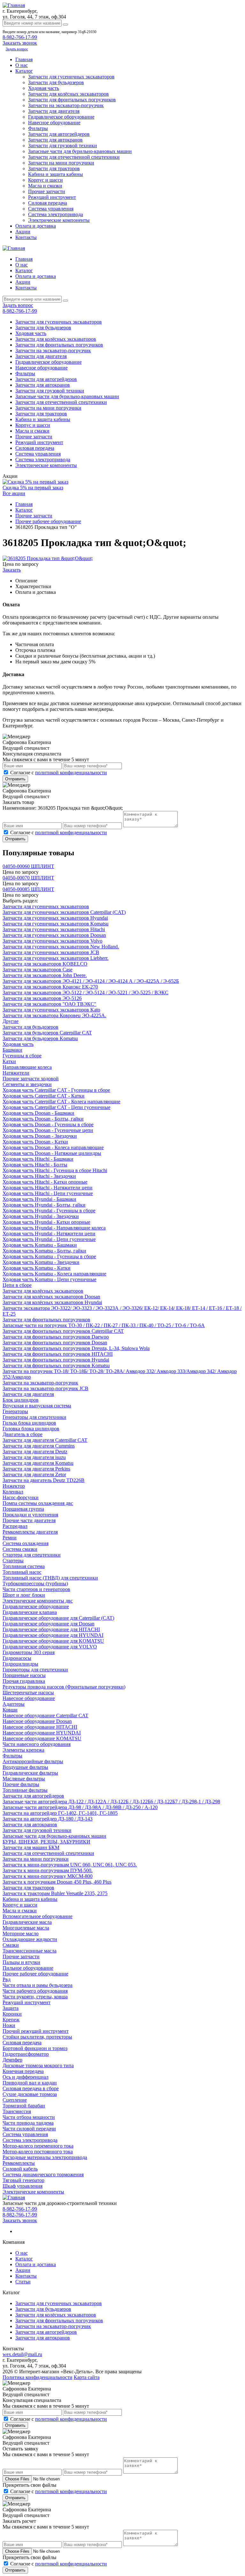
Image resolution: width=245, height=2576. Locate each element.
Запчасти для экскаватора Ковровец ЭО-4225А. (54, 1015)
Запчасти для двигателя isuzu (34, 1457)
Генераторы (15, 1411)
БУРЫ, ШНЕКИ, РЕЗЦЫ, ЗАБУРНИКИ (46, 1842)
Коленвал (13, 1492)
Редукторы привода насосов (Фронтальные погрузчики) (64, 1687)
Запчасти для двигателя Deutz (35, 1452)
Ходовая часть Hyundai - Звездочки (41, 1216)
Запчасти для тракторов (54, 168)
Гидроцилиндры (20, 1664)
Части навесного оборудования (37, 1744)
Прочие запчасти (47, 191)
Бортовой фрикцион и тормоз (35, 2048)
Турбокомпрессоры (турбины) (35, 1584)
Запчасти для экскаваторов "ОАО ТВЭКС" (49, 1004)
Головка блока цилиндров (31, 1429)
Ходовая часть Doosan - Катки (35, 1142)
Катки (9, 1061)
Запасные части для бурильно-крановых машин (80, 151)
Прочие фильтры (21, 1784)
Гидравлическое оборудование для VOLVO (50, 1647)
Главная (24, 59)
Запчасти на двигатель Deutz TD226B (44, 1480)
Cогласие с (59, 773)
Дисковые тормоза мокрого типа (38, 2065)
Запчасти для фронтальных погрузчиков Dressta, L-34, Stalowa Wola (76, 1348)
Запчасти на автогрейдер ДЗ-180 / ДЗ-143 (48, 1819)
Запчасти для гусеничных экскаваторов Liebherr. (56, 958)
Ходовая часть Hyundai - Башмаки (39, 1199)
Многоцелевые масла (26, 1928)
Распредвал (15, 1526)
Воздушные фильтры (25, 1767)
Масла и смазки (45, 186)
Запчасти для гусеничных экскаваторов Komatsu (56, 924)
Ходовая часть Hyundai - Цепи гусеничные (49, 1239)
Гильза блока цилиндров (29, 1423)
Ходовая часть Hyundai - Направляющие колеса (54, 1228)
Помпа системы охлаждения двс (38, 1503)
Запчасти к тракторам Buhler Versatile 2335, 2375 (55, 1893)
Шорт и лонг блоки (24, 1595)
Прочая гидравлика (24, 1681)
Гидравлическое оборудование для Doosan (48, 1624)
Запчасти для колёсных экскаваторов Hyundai (52, 1302)
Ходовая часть (44, 88)
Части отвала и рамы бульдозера (37, 1985)
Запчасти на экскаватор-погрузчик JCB (45, 1388)
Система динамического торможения (43, 2175)
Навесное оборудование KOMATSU (42, 1738)
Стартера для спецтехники (32, 1555)
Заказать (12, 570)
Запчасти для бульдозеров (56, 82)
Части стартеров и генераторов (36, 1589)
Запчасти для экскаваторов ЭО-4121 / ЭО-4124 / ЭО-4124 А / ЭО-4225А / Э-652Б (91, 981)
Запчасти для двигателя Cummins (39, 1446)
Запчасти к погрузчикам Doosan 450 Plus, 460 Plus (57, 1882)
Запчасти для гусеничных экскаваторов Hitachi (54, 929)
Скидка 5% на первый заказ (33, 488)
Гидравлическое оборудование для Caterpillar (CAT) (58, 1618)
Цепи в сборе (17, 1285)
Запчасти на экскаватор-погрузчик (66, 105)
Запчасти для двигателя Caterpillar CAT (45, 1440)
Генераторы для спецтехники (34, 1417)
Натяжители (16, 1073)
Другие (11, 1021)
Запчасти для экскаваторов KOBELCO (45, 964)
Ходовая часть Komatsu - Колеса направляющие (54, 1274)
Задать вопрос (17, 49)
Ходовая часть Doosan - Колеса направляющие (53, 1147)
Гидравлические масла (27, 1922)
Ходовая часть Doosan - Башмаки (38, 1113)
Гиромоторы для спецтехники (35, 1670)
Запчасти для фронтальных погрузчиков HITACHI (58, 1354)
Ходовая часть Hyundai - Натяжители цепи (49, 1233)
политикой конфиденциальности (71, 773)
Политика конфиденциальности (37, 2377)
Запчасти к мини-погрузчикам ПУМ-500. (48, 1870)
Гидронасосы (17, 1658)
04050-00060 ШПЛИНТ (28, 866)
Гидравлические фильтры (30, 1773)
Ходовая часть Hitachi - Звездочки (39, 1176)
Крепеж (11, 2020)
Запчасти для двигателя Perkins (36, 1469)
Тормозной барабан (24, 2106)
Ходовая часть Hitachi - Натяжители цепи (48, 1188)
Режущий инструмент (52, 197)
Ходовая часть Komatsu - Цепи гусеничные (49, 1279)
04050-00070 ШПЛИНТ (28, 878)
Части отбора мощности (29, 2117)
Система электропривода (56, 214)
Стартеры (13, 1561)
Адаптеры (14, 1704)
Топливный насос (22, 1572)
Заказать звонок (20, 2220)
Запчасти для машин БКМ (31, 1847)
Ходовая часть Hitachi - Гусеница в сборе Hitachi (55, 1170)
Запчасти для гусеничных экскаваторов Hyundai (55, 918)
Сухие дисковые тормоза (30, 2094)
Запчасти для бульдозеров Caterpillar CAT (47, 1033)
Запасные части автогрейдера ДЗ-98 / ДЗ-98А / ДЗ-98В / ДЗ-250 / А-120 (80, 1807)
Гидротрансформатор (26, 2054)
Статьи (23, 2282)
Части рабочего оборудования (35, 1991)
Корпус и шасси (45, 180)
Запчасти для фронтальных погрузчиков (72, 100)
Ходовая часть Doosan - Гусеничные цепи (48, 1130)
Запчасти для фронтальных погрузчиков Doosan (55, 1343)
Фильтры (38, 128)
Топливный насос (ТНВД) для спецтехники (50, 1578)
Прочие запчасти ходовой (31, 1079)
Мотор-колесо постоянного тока (38, 2152)
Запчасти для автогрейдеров (59, 134)
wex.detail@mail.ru (22, 2354)
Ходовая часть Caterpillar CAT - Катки (44, 1096)
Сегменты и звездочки (27, 1084)
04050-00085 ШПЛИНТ (28, 889)
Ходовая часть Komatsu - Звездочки (41, 1262)
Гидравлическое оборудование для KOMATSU (53, 1641)
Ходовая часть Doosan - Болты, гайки (43, 1119)
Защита (11, 2008)
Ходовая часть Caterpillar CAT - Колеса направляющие (61, 1102)
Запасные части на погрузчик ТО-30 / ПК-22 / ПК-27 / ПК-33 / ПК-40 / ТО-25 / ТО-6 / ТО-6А (104, 1325)
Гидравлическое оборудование (61, 117)
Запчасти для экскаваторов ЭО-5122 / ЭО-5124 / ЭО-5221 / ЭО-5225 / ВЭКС (85, 992)
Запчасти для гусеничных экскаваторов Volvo (52, 941)
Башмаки (12, 1050)
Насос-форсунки (21, 1497)
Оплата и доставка (36, 226)
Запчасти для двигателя (54, 111)
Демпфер (12, 2060)
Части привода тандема (28, 2123)
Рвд (7, 1979)
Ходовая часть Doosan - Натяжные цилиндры (52, 1153)
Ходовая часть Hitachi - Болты (35, 1165)
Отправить (15, 779)
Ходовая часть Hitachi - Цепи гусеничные (48, 1193)
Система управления (51, 209)
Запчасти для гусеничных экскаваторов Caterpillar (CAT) (64, 912)
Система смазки (20, 1549)
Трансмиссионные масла (30, 1951)
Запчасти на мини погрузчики (61, 163)
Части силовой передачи (29, 2129)
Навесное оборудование (54, 123)
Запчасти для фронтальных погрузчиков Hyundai (56, 1360)
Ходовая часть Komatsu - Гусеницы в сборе (49, 1256)
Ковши (10, 1710)
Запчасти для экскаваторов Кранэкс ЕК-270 (50, 987)
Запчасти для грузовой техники (63, 146)
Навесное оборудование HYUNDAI (42, 1733)
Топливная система (24, 1566)
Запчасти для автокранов (55, 140)
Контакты (26, 237)
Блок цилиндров (21, 1400)
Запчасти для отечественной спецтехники (74, 157)
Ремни (10, 1538)
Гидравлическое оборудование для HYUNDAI (53, 1635)
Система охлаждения (26, 1543)
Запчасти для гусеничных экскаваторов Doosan (54, 935)
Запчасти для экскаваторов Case (37, 970)
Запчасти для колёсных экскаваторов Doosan (51, 1297)
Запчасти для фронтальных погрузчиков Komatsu (56, 1365)
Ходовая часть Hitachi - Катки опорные (45, 1182)
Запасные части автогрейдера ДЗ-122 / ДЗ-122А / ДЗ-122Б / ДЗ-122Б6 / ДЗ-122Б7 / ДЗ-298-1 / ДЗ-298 (111, 1802)
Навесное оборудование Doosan (37, 1721)
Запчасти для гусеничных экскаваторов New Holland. (61, 947)
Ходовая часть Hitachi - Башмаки (38, 1159)
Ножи (9, 2025)
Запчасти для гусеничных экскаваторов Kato (51, 1010)
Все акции (14, 493)
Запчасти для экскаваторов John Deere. (45, 975)
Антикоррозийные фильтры (33, 1761)
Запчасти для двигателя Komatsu (38, 1463)
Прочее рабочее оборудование (35, 1974)
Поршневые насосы (24, 1675)
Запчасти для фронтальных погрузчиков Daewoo (56, 1337)
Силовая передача (48, 203)
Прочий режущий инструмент (36, 2031)
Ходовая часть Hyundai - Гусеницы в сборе (49, 1211)
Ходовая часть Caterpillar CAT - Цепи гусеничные (56, 1107)
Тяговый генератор (23, 2180)
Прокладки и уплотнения (30, 1515)
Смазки (11, 1945)
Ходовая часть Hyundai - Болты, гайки (44, 1205)
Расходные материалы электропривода (45, 2157)
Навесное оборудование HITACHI (40, 1727)
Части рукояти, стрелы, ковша (35, 1997)
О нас (22, 65)
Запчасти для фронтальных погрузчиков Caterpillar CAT (63, 1331)
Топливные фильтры (25, 1790)
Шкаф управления (22, 2186)
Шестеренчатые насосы (28, 1693)
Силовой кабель (20, 2169)
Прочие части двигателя (29, 1520)
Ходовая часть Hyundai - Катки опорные (46, 1222)
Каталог (24, 71)
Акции (23, 232)
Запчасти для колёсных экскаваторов (68, 94)
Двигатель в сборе (22, 1434)
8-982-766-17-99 (20, 37)
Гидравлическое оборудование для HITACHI (51, 1629)
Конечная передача (23, 2071)
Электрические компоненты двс (38, 1601)
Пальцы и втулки (21, 1962)
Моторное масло (21, 1934)
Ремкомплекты (19, 2163)
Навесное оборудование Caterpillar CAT (45, 1715)
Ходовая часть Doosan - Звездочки (40, 1136)
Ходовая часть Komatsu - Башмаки (40, 1245)
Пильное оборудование (28, 1968)
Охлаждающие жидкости (30, 1939)
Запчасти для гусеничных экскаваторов (71, 77)
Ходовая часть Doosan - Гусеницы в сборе (48, 1124)
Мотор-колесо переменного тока (38, 2146)
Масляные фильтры (24, 1779)
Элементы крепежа (23, 1750)
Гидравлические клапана (30, 1612)
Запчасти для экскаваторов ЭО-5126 (42, 998)
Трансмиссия (17, 2111)
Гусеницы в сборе (22, 1056)
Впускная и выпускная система (37, 1406)
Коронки (12, 2014)
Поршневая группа (23, 1509)
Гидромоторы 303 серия (29, 1652)
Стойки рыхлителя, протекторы (37, 2037)
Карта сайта (87, 2377)
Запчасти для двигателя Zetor (34, 1474)
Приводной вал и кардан (30, 2083)
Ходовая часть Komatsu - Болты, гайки (44, 1251)
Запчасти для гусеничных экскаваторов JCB (51, 952)
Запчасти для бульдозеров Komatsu (40, 1038)
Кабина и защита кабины (56, 174)
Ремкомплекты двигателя (30, 1532)
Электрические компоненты (59, 220)
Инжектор (14, 1486)
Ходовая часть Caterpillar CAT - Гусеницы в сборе (56, 1090)
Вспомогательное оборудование (37, 1916)
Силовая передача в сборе (31, 2088)
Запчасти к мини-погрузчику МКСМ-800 (48, 1876)
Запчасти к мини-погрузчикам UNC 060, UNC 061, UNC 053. (70, 1865)
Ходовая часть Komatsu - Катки (37, 1268)
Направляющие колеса (27, 1067)
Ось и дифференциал (26, 2077)
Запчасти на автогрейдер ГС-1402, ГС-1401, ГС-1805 (60, 1813)
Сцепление (15, 2100)
